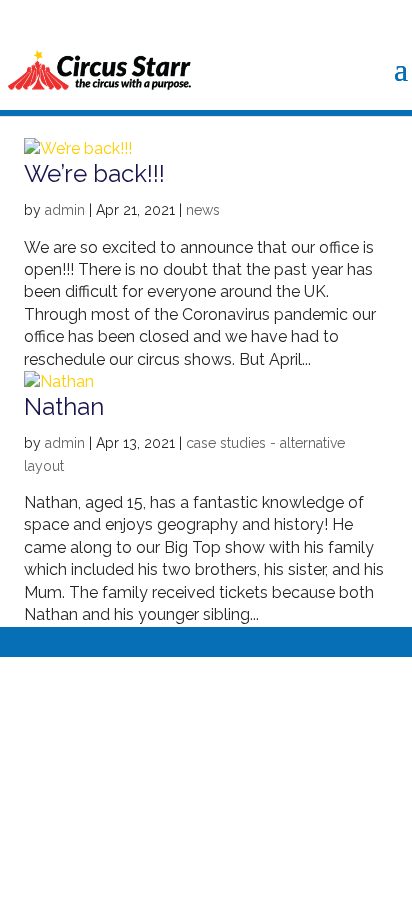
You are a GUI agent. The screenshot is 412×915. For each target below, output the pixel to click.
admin (65, 210)
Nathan (64, 406)
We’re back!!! (94, 173)
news (203, 210)
